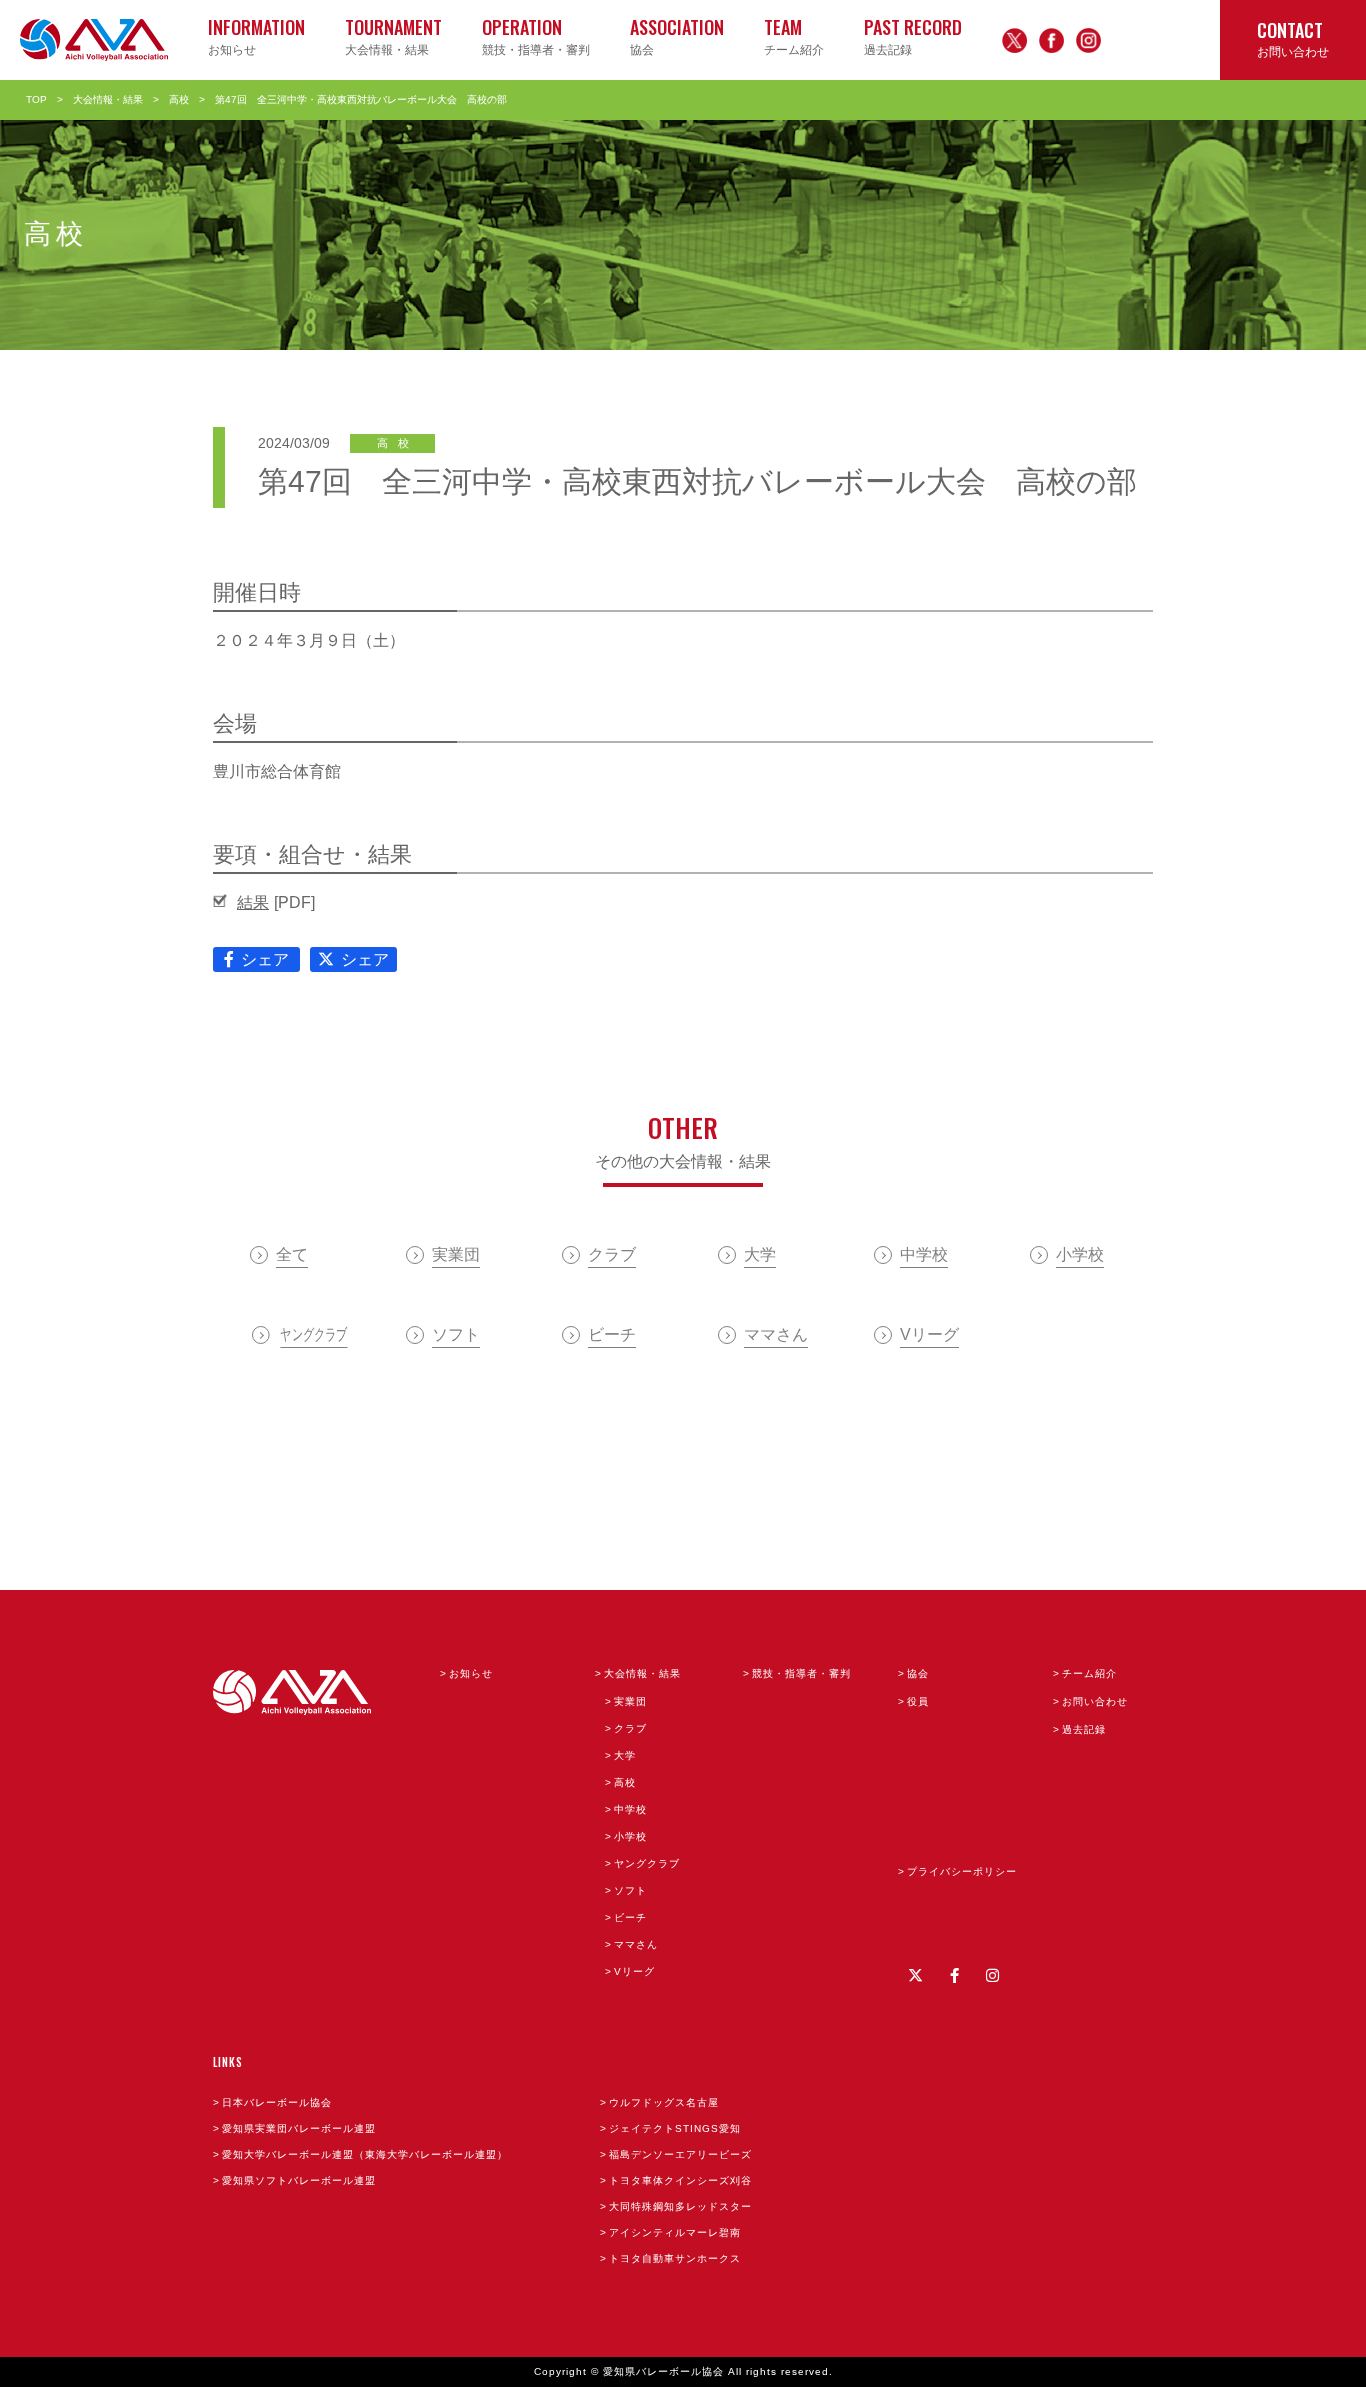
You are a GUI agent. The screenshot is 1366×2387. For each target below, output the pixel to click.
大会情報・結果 (108, 99)
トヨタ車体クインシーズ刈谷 (680, 2180)
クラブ (630, 1728)
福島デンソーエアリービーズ (680, 2154)
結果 (253, 902)
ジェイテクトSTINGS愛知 (675, 2128)
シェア (265, 959)
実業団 (630, 1701)
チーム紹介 (1089, 1673)
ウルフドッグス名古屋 (664, 2102)
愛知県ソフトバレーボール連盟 (299, 2180)
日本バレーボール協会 (277, 2102)
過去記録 (1084, 1729)
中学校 (630, 1809)
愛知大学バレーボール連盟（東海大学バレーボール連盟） (365, 2154)
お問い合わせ (1095, 1701)
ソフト (630, 1890)
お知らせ (471, 1673)
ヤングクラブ (647, 1863)
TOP (36, 99)
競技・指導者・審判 (801, 1673)
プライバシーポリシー (962, 1871)
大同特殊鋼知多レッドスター (680, 2206)
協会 (918, 1673)
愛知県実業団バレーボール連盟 (299, 2128)
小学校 (630, 1836)
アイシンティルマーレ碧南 (675, 2232)
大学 (625, 1755)
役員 (918, 1701)
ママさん (636, 1944)
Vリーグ (634, 1971)
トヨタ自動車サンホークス (675, 2258)
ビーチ (630, 1917)
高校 (179, 99)
